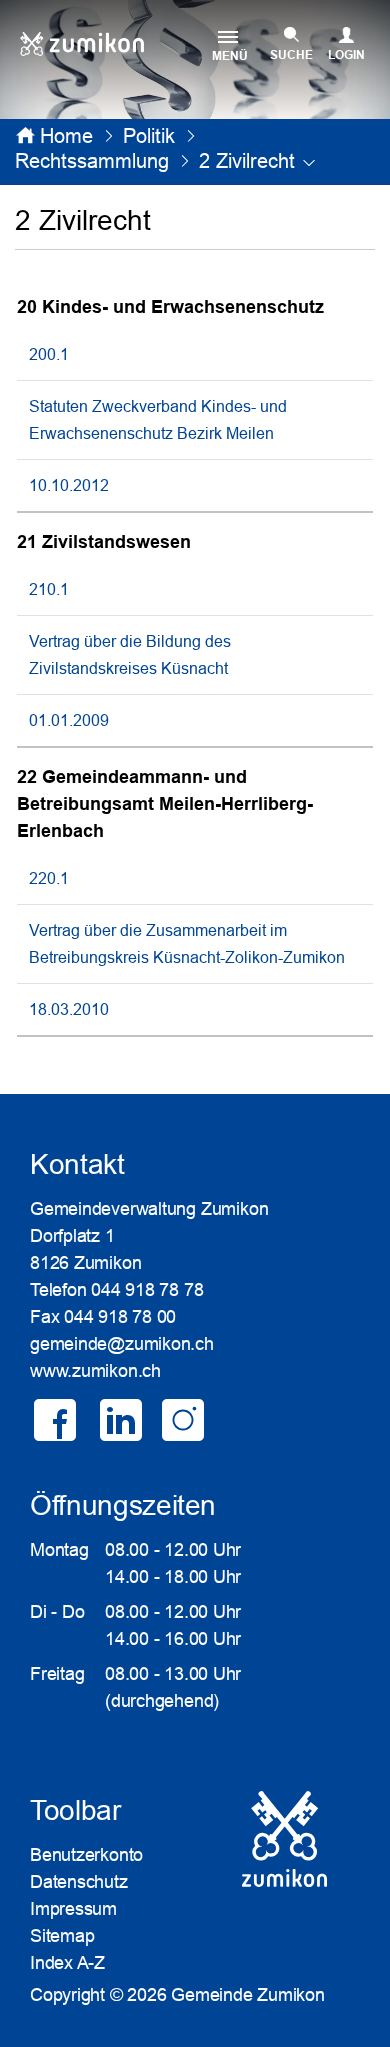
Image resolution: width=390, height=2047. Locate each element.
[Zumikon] (82, 44)
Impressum (73, 1909)
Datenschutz (79, 1882)
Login (346, 55)
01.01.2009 (69, 720)
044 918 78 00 (120, 1317)
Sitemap (62, 1936)
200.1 (49, 354)
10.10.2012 (69, 485)
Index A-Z (67, 1963)
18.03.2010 (69, 1009)
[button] (149, 136)
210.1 (49, 589)
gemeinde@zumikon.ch (122, 1344)
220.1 (49, 878)
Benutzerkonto (86, 1855)
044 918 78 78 (147, 1290)
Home (66, 136)
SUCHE (291, 55)
